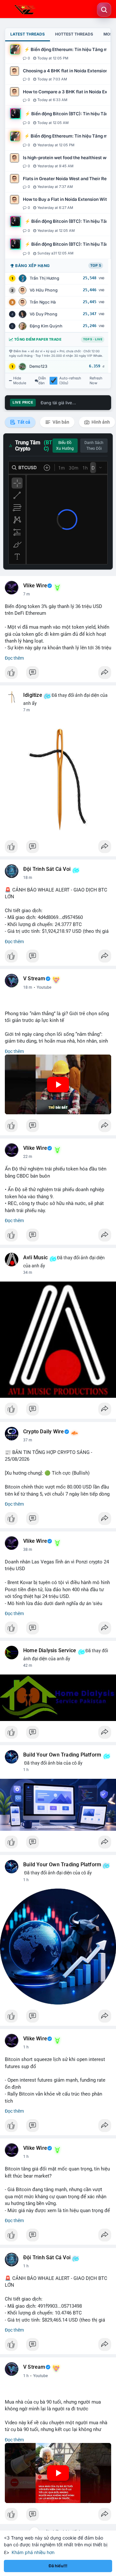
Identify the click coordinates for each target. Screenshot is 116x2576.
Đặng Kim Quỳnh (46, 326)
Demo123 (38, 366)
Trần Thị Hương (44, 278)
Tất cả (23, 422)
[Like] (58, 674)
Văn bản (60, 422)
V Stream (34, 979)
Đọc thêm (14, 658)
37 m (28, 1440)
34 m (28, 1273)
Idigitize (33, 695)
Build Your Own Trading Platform (62, 1755)
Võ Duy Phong (43, 314)
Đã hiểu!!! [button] (58, 2566)
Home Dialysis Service (50, 1651)
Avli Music (35, 1258)
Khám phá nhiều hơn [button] (33, 2552)
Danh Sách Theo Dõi (94, 446)
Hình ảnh (100, 422)
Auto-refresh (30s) (70, 381)
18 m (28, 878)
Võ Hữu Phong (44, 290)
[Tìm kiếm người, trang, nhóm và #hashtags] (104, 10)
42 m (28, 1665)
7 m (27, 594)
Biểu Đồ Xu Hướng (65, 446)
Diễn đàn (42, 381)
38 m (28, 1550)
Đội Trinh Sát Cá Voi (47, 869)
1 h (26, 1770)
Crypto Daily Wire (43, 1432)
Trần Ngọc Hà (43, 302)
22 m (28, 1157)
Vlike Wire (35, 586)
